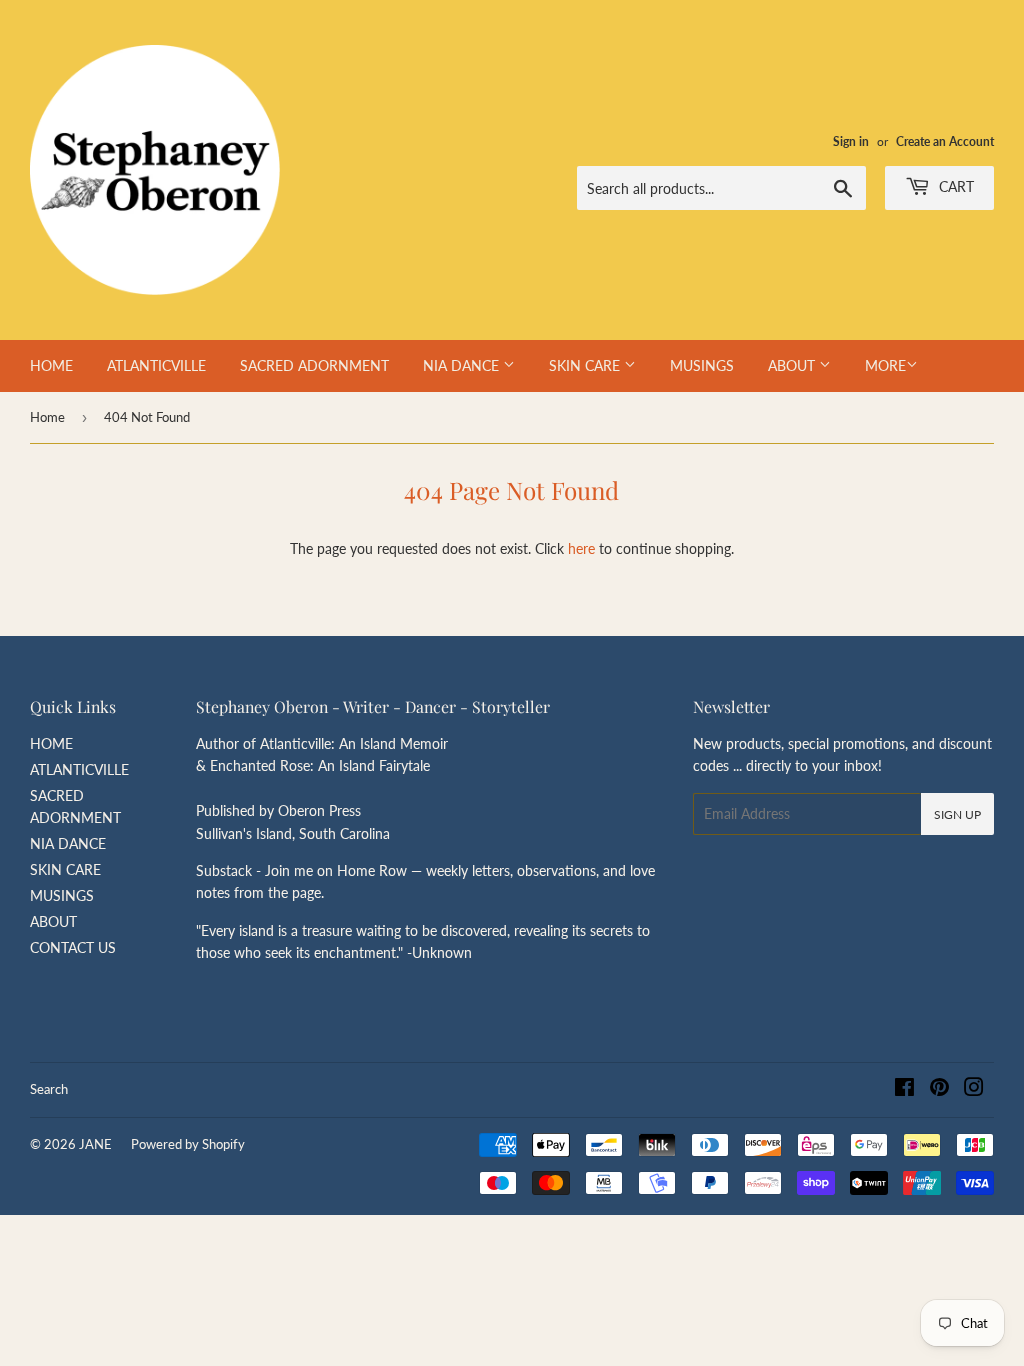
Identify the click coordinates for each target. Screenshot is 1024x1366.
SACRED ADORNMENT (314, 365)
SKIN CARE (586, 365)
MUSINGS (702, 365)
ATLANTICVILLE (156, 365)
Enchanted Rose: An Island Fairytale (320, 765)
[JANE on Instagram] (974, 1089)
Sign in (851, 141)
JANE (95, 1144)
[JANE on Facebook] (904, 1089)
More (885, 365)
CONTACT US (73, 947)
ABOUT (793, 365)
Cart (954, 186)
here (581, 548)
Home (47, 417)
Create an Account (945, 141)
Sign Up (957, 814)
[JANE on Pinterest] (939, 1089)
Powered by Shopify (188, 1144)
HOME (51, 365)
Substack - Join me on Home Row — (311, 870)
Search (49, 1089)
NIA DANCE (463, 365)
